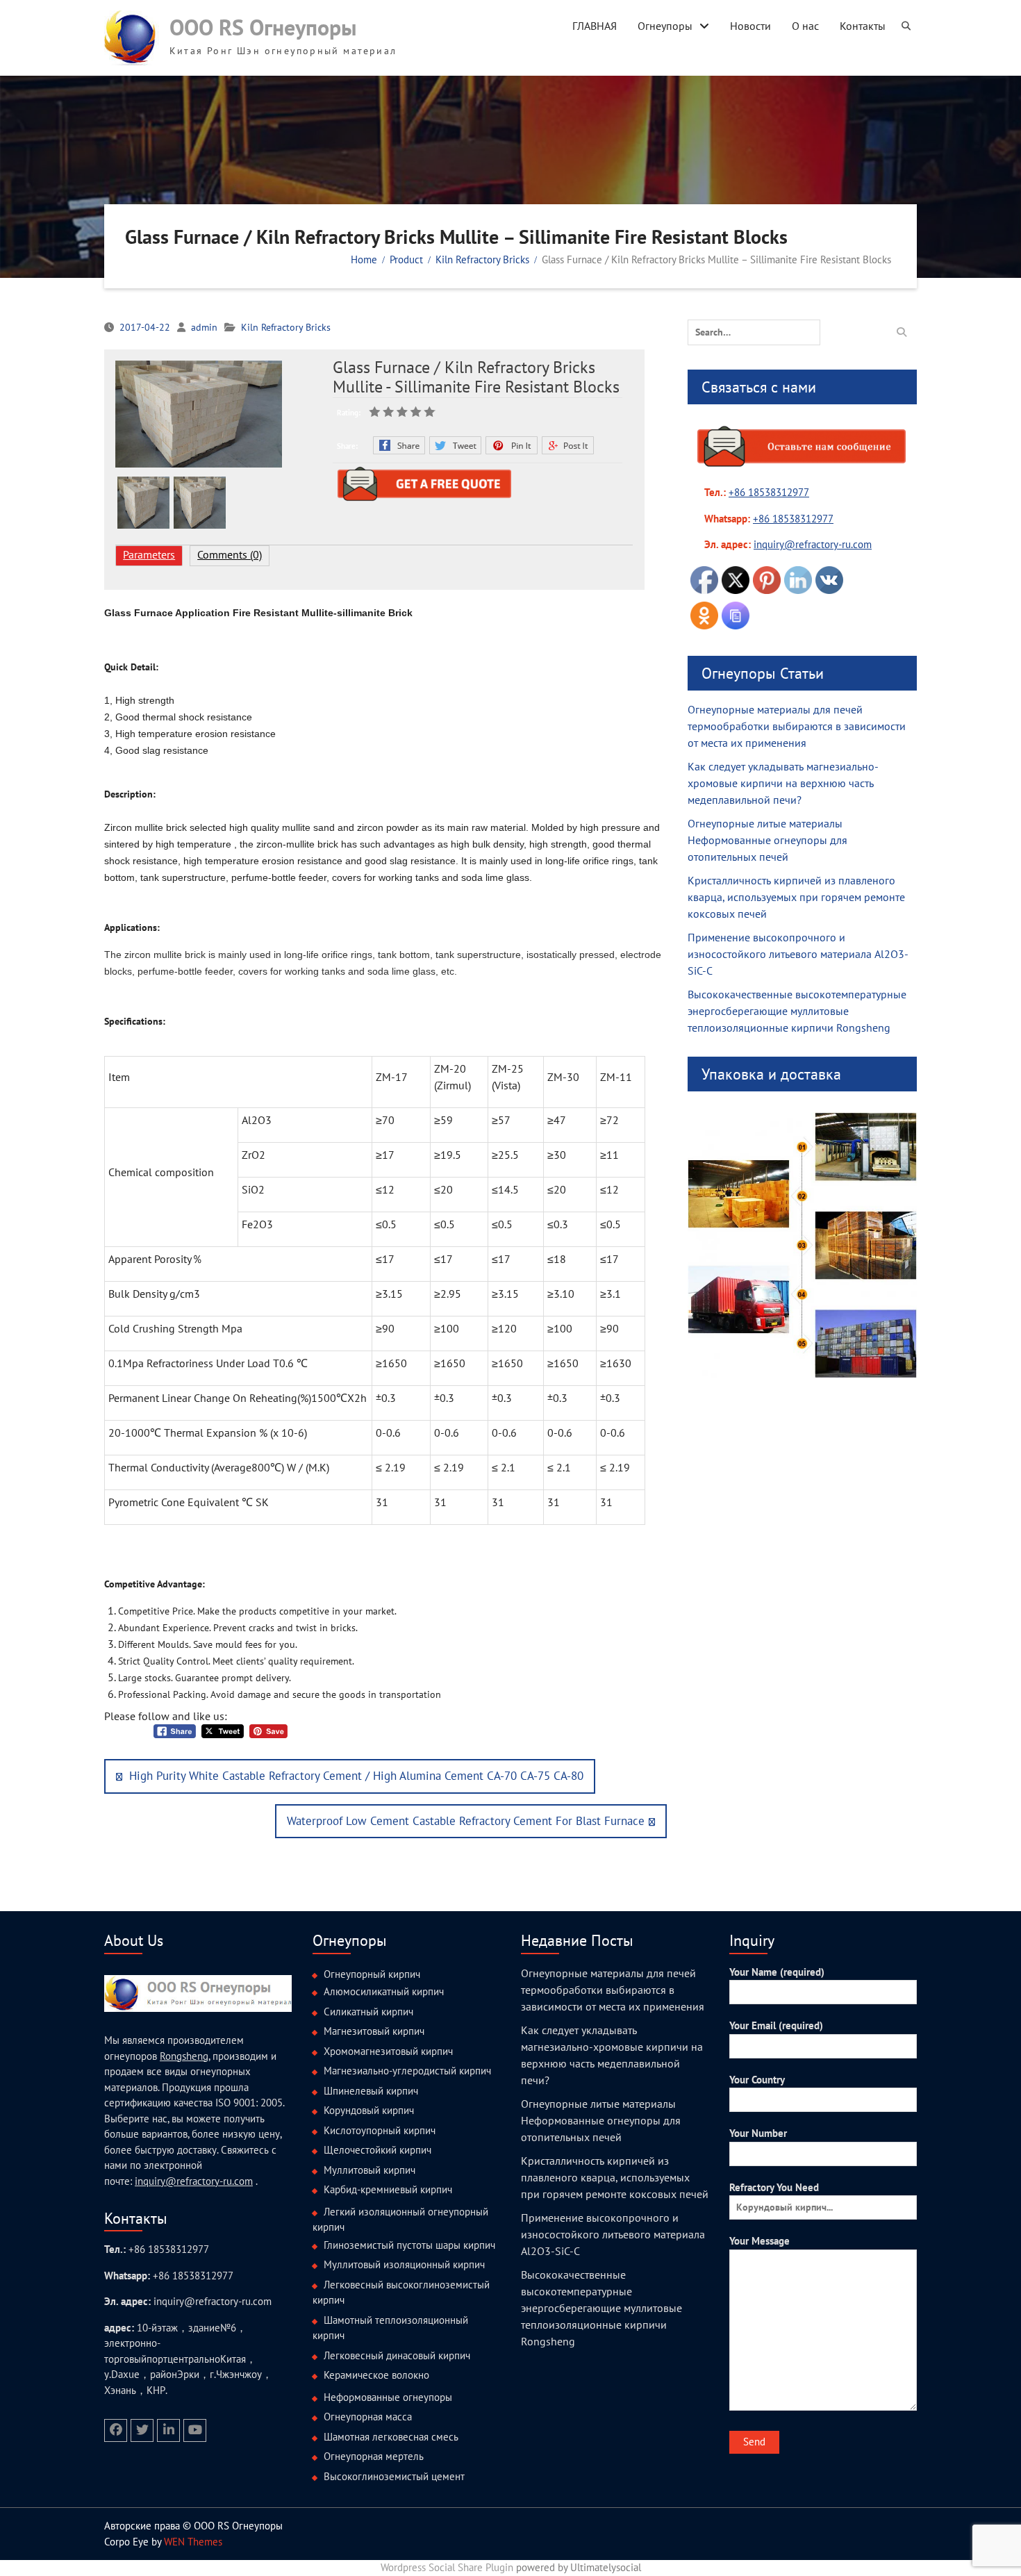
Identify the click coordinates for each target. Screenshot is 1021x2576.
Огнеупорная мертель (374, 2456)
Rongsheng (184, 2056)
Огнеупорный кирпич (372, 1974)
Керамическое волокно (376, 2375)
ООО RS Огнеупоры (263, 27)
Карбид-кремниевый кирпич (388, 2189)
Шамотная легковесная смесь (391, 2437)
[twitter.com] (142, 2430)
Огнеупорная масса (368, 2417)
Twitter (455, 445)
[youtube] (195, 2430)
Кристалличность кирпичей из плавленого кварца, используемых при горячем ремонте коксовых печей (796, 897)
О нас (805, 26)
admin (204, 327)
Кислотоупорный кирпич (380, 2130)
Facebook (399, 445)
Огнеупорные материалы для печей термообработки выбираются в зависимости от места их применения (797, 726)
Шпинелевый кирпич (371, 2091)
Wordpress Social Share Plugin (448, 2567)
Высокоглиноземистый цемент (394, 2476)
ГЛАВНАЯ (595, 26)
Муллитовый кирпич (370, 2170)
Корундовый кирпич (369, 2110)
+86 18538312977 (769, 492)
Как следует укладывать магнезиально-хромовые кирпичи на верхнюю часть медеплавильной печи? (783, 783)
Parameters (149, 554)
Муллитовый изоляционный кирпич (404, 2264)
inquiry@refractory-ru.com (194, 2181)
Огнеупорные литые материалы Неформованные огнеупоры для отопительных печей (767, 840)
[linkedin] (168, 2430)
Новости (750, 26)
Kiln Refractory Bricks (286, 327)
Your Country (757, 2080)
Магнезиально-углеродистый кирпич (407, 2071)
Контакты (863, 26)
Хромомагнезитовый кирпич (388, 2051)
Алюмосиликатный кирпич (384, 1991)
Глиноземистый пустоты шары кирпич (409, 2245)
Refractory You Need (774, 2187)
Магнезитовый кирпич (374, 2031)
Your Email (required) (776, 2025)
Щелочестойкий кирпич (377, 2150)
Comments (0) (230, 554)
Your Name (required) (777, 1972)
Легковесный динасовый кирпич (397, 2355)
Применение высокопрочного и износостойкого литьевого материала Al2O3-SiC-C (798, 954)
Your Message (759, 2241)
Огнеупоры (665, 26)
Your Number (758, 2133)
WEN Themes (193, 2542)
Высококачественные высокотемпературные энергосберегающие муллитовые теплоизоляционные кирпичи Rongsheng (797, 1011)
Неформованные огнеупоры (388, 2397)
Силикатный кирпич (368, 2012)
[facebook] (116, 2430)
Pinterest (512, 445)
